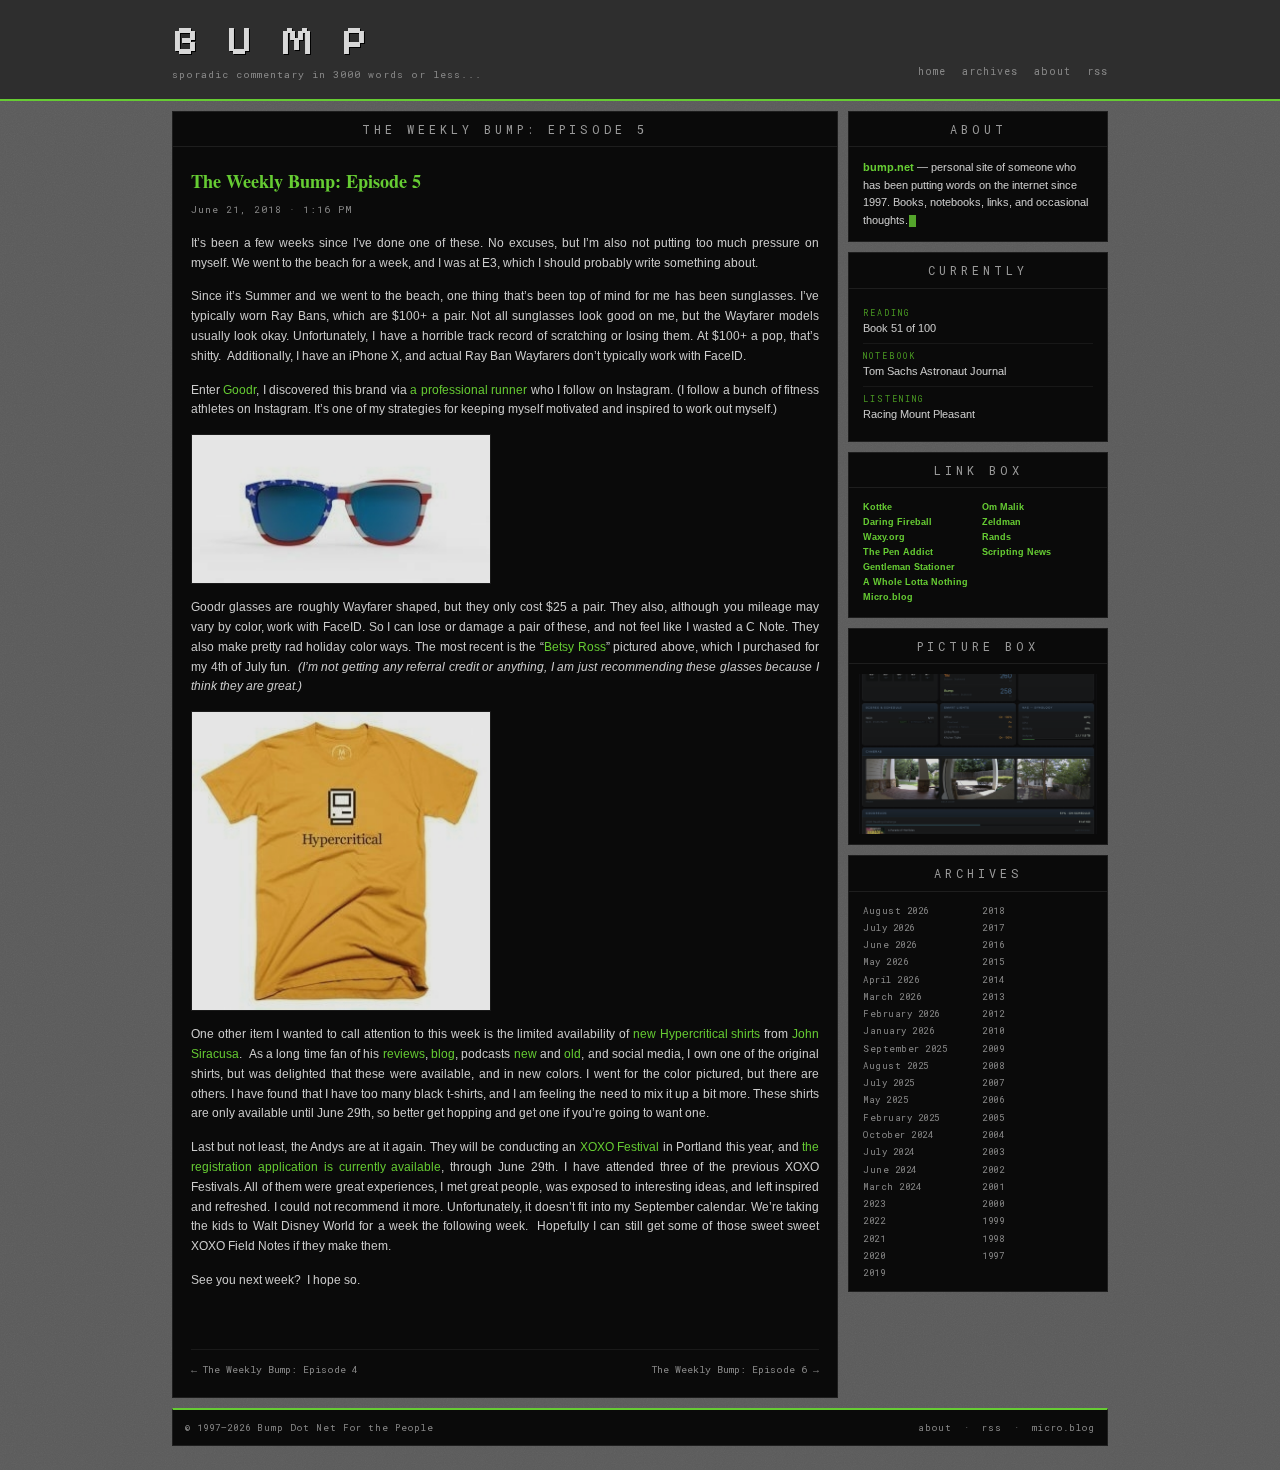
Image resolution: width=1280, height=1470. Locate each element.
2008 (993, 1065)
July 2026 (889, 927)
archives (990, 71)
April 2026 (891, 979)
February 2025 (901, 1117)
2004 (993, 1134)
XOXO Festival (619, 1147)
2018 (993, 910)
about (1052, 71)
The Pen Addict (898, 552)
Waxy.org (884, 537)
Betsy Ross (575, 647)
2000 (993, 1203)
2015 (993, 961)
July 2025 (889, 1082)
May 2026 (885, 961)
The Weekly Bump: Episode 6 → (735, 1369)
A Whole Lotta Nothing (915, 582)
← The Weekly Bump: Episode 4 (274, 1369)
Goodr (239, 390)
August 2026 (896, 910)
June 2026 (890, 944)
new (525, 1054)
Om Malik (1003, 507)
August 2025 (896, 1065)
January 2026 (898, 1030)
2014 (993, 979)
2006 (993, 1099)
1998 (993, 1238)
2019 (874, 1272)
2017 (993, 927)
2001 (993, 1186)
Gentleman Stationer (909, 567)
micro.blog (1063, 1427)
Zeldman (1001, 522)
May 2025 (885, 1099)
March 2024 (892, 1186)
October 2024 (898, 1134)
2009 (993, 1048)
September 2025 (905, 1048)
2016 (993, 944)
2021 (874, 1238)
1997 (993, 1255)
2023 (874, 1203)
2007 (993, 1082)
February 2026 (901, 1013)
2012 (993, 1013)
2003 (993, 1151)
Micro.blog (888, 597)
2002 (993, 1169)
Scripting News (1016, 552)
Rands (996, 537)
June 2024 (890, 1169)
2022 (874, 1220)
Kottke (877, 507)
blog (443, 1054)
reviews (404, 1054)
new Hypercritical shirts (697, 1034)
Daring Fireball (897, 522)
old (572, 1054)
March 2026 (892, 996)
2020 (874, 1255)
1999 (993, 1220)
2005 (993, 1117)
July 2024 (889, 1151)
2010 (993, 1030)
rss (1097, 71)
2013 (993, 996)
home (932, 71)
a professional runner (468, 390)
